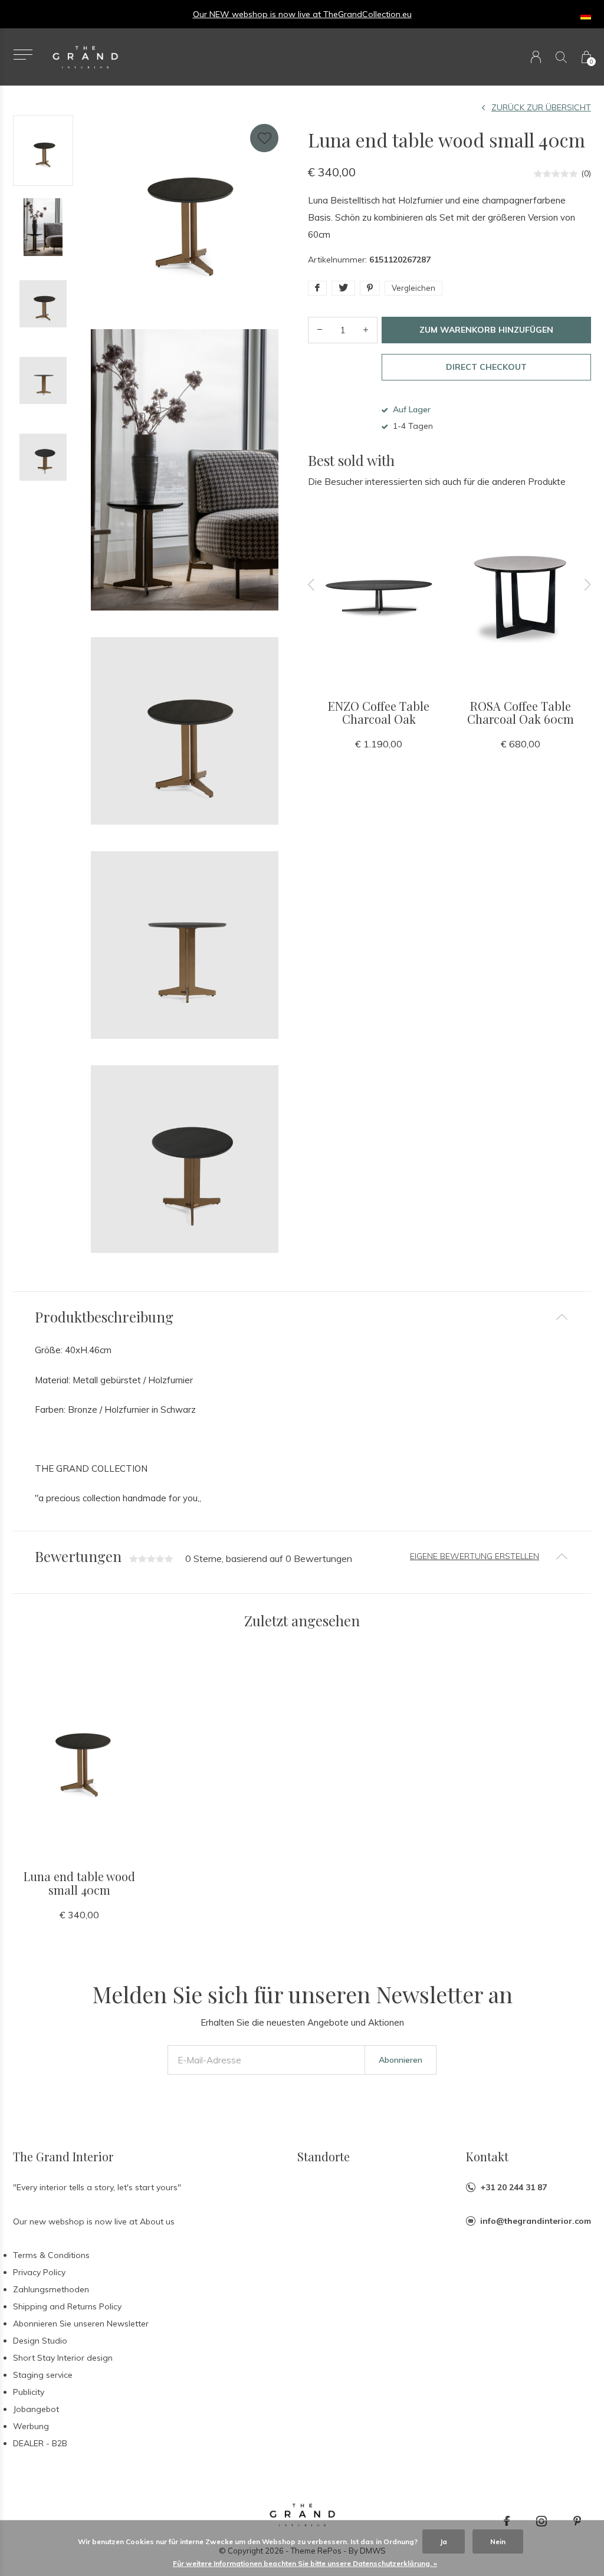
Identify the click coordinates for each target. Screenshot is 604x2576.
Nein (498, 2541)
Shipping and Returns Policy (67, 2306)
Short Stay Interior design (63, 2358)
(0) (586, 173)
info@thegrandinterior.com (536, 2221)
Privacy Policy (39, 2272)
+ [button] (366, 330)
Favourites (264, 138)
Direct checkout (486, 367)
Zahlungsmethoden (51, 2289)
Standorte (324, 2156)
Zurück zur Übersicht (541, 107)
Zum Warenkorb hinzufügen (486, 330)
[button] (23, 55)
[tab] (302, 1317)
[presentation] (311, 585)
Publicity (29, 2392)
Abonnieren (401, 2060)
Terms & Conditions (51, 2255)
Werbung (31, 2426)
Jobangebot (36, 2409)
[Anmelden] (536, 57)
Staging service (43, 2375)
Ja (444, 2541)
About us (157, 2221)
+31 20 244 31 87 (513, 2187)
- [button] (320, 330)
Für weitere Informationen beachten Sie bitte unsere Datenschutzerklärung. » (305, 2563)
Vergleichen (413, 288)
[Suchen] (561, 57)
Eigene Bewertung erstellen (475, 1556)
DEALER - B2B (40, 2443)
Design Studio (40, 2341)
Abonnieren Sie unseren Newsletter (81, 2324)
